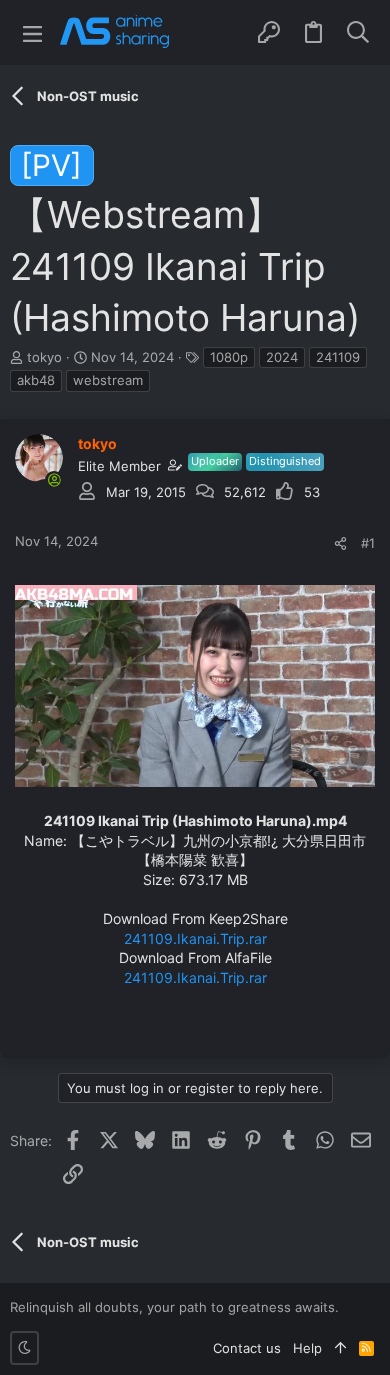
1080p (229, 357)
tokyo (44, 357)
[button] (32, 32)
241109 (338, 357)
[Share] (340, 543)
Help (307, 1348)
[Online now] (54, 480)
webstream (108, 380)
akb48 (36, 380)
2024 (282, 357)
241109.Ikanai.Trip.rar (195, 938)
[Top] (340, 1348)
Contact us (247, 1348)
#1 (368, 543)
